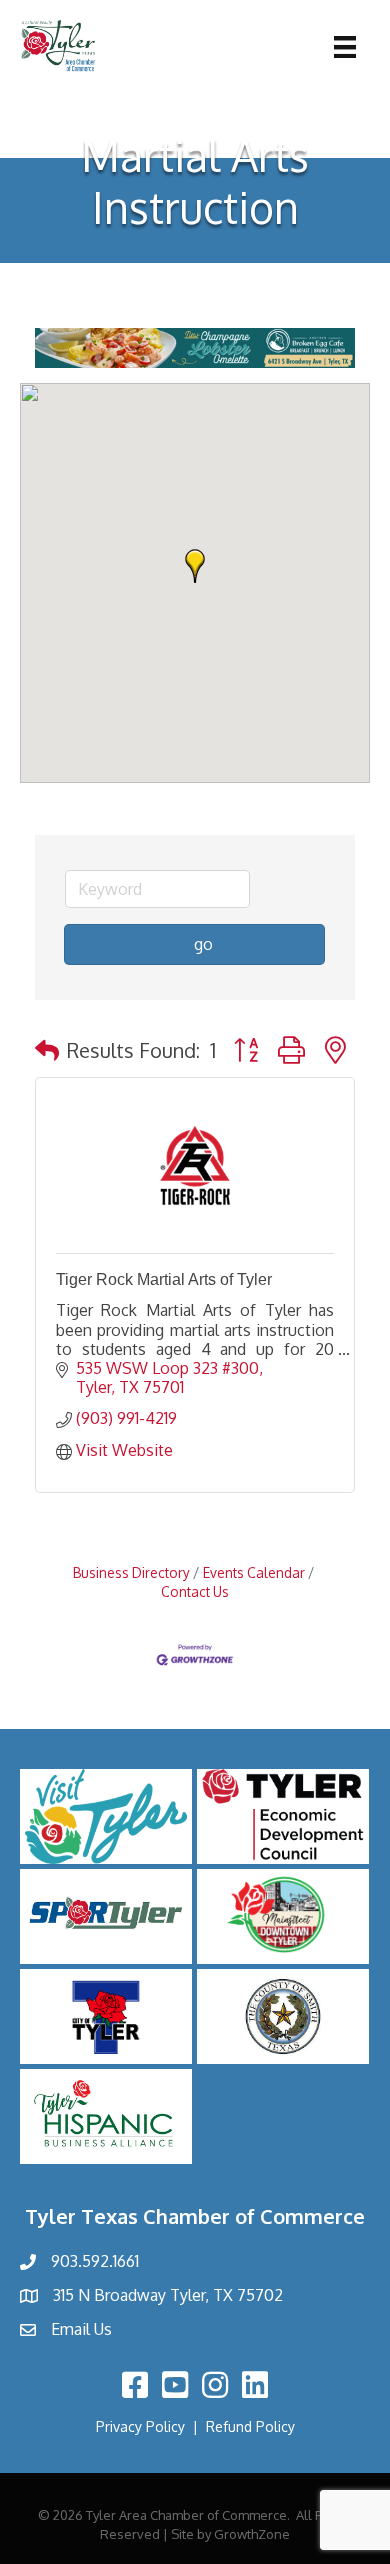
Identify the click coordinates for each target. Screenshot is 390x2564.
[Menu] (345, 47)
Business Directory (131, 1572)
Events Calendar (254, 1572)
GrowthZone (252, 2534)
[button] (195, 566)
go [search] (203, 944)
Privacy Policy (140, 2426)
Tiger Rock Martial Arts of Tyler (164, 1279)
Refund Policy (250, 2426)
